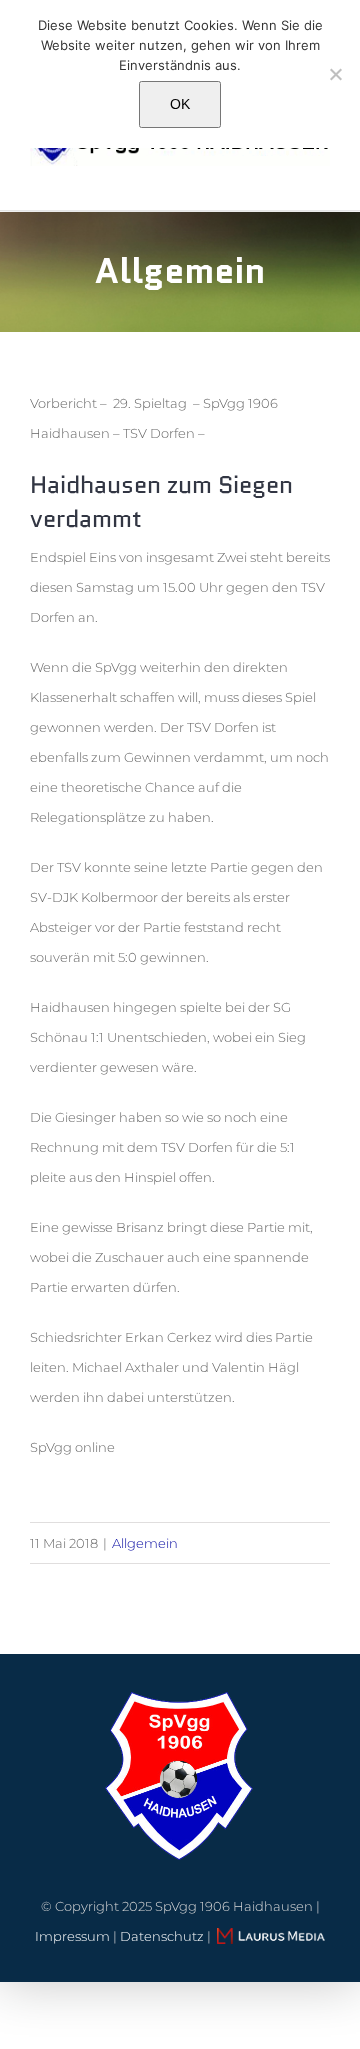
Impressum (72, 1936)
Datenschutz (162, 1936)
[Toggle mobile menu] (322, 176)
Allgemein (145, 1543)
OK (180, 104)
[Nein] (335, 74)
